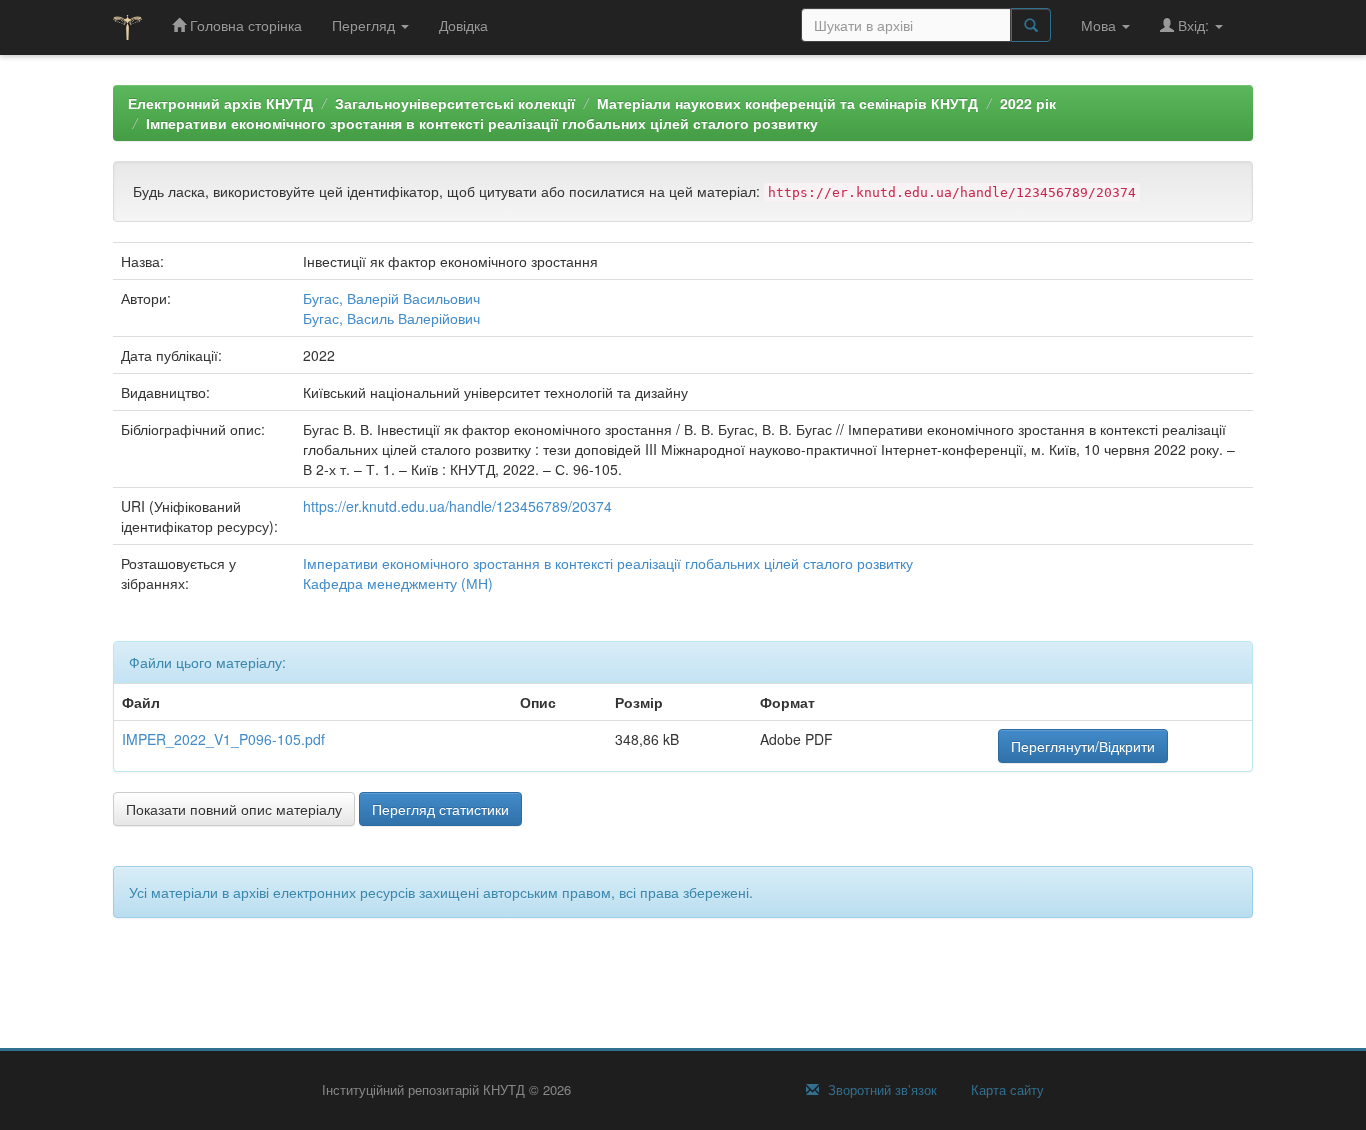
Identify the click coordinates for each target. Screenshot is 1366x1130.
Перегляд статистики (440, 809)
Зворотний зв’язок (880, 1090)
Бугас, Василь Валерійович (391, 318)
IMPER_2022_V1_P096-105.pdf (223, 739)
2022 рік (1028, 103)
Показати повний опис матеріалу (234, 809)
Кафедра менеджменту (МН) (398, 583)
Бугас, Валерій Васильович (391, 298)
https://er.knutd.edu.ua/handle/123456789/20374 (457, 506)
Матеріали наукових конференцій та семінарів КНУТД (787, 103)
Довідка (463, 25)
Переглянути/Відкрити (1083, 746)
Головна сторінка (244, 25)
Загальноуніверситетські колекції (455, 103)
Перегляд (365, 25)
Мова (1100, 25)
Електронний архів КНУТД (220, 103)
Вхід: (1193, 25)
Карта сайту (1005, 1090)
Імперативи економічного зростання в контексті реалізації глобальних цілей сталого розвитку (482, 123)
